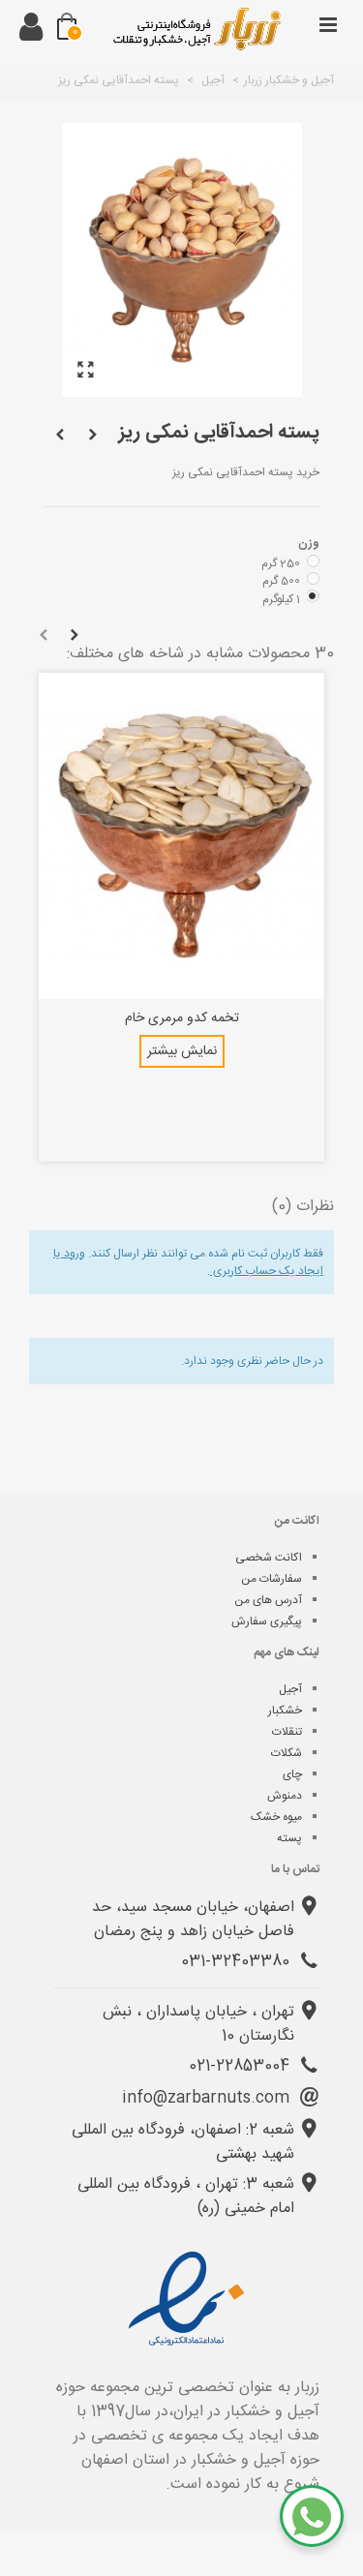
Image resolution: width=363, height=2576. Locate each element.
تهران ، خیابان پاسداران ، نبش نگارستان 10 (198, 2024)
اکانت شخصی (269, 1558)
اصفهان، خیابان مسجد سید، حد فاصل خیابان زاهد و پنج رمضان (193, 1920)
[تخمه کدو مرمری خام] (181, 836)
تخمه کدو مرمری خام (182, 1019)
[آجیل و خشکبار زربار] (197, 29)
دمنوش (285, 1796)
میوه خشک (276, 1817)
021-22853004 (242, 2066)
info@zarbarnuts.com (208, 2098)
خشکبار (285, 1711)
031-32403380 (238, 1962)
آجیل (290, 1689)
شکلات (287, 1753)
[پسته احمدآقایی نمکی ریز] (86, 371)
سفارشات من (272, 1579)
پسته (289, 1838)
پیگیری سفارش (267, 1621)
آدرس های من (268, 1600)
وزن (307, 543)
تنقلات (287, 1732)
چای (292, 1774)
